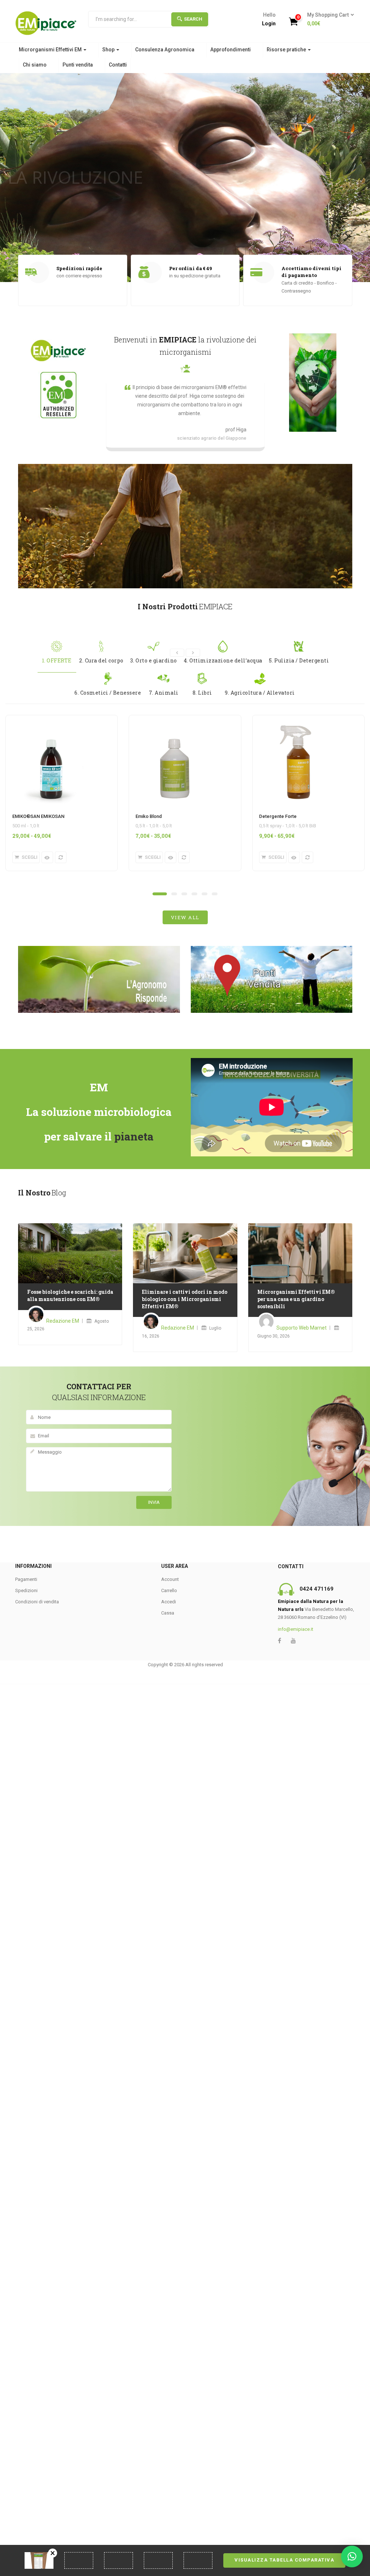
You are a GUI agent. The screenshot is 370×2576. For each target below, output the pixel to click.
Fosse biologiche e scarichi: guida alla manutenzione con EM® (70, 1295)
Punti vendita (78, 65)
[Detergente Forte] (298, 720)
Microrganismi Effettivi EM (51, 50)
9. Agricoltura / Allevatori (260, 693)
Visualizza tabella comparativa (284, 2560)
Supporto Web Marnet (302, 1328)
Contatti (118, 65)
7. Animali (164, 693)
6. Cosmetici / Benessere (108, 693)
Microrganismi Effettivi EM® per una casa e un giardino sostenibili (296, 1299)
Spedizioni (26, 1590)
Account (170, 1579)
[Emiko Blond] (175, 720)
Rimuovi (53, 2553)
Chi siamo (35, 65)
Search (193, 19)
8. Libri (202, 693)
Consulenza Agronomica (165, 50)
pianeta (134, 1136)
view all (185, 917)
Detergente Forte (278, 816)
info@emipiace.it (296, 1629)
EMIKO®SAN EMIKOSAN (38, 816)
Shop (109, 50)
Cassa (168, 1613)
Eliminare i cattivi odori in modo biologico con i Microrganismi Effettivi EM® (185, 1299)
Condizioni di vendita (37, 1602)
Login (269, 24)
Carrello (169, 1590)
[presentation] (177, 653)
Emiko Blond (149, 816)
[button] (328, 20)
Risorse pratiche (287, 50)
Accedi (169, 1602)
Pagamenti (26, 1579)
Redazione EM (63, 1321)
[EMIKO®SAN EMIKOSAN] (51, 720)
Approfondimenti (231, 50)
